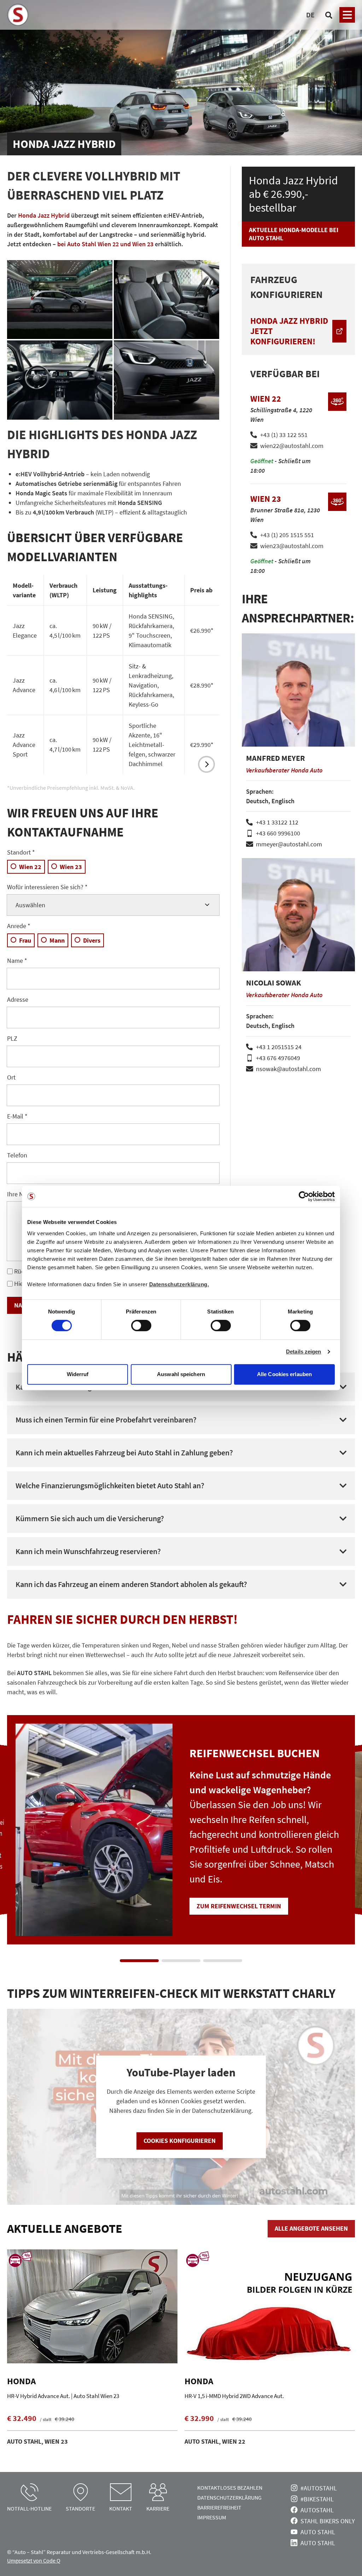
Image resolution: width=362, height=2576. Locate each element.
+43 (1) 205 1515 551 (287, 535)
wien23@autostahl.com (292, 546)
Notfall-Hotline (29, 2508)
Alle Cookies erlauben (284, 1374)
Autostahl (317, 2510)
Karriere (158, 2508)
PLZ (12, 1038)
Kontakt (121, 2508)
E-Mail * (17, 1116)
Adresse (18, 999)
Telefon (17, 1155)
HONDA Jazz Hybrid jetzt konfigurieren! (289, 331)
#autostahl (319, 2488)
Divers (92, 940)
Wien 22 (30, 867)
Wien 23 (71, 867)
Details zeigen (303, 1352)
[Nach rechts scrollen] (206, 764)
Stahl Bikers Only (328, 2521)
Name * (17, 961)
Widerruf (78, 1374)
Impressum (212, 2517)
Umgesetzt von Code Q (34, 2560)
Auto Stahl (318, 2532)
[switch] (141, 1326)
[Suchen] (329, 15)
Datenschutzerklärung (229, 2497)
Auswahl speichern (181, 1374)
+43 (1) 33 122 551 (284, 435)
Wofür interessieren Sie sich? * (47, 887)
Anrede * (19, 926)
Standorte (80, 2508)
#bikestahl (317, 2499)
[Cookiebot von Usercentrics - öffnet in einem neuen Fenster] (304, 1196)
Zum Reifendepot (240, 1906)
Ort (11, 1077)
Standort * (21, 852)
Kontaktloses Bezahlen (230, 2488)
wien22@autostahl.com (292, 446)
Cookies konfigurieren (180, 2141)
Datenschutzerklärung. (179, 1284)
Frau (25, 940)
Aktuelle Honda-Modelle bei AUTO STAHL (294, 234)
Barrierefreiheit (219, 2507)
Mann (57, 940)
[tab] (139, 1961)
